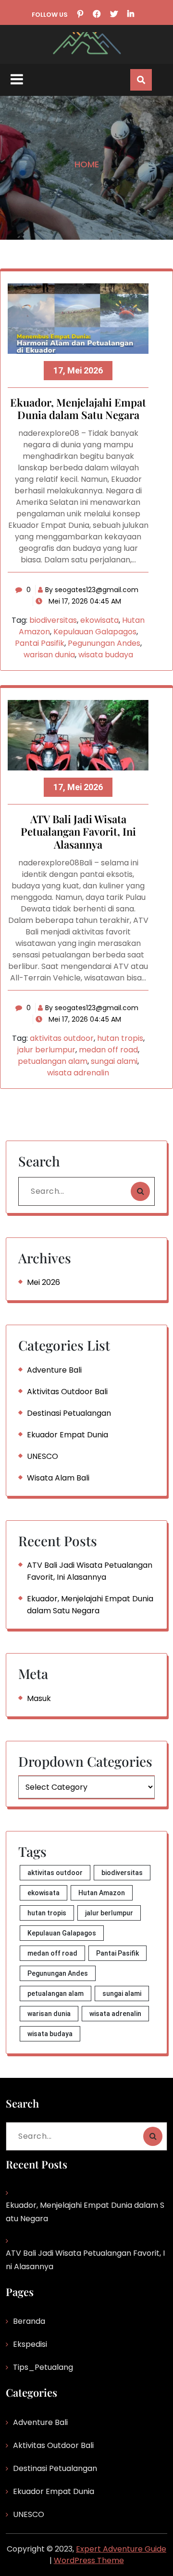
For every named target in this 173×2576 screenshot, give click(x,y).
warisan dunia (49, 655)
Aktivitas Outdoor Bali (67, 1392)
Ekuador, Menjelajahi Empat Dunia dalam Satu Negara (78, 409)
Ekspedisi (30, 2344)
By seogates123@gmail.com (92, 590)
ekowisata (99, 620)
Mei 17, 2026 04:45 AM (84, 601)
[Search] (140, 1191)
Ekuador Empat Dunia (68, 1435)
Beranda (29, 2321)
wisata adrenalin (78, 1073)
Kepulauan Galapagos (95, 632)
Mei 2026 (43, 1282)
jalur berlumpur (46, 1050)
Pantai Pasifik (40, 643)
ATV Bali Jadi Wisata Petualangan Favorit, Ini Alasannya (78, 832)
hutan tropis (120, 1038)
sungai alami (114, 1061)
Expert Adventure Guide (121, 2549)
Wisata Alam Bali (58, 1478)
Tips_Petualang (43, 2367)
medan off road (108, 1050)
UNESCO (43, 1456)
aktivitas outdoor (62, 1038)
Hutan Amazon (102, 1893)
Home (87, 164)
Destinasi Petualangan (69, 1413)
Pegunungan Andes (104, 643)
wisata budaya (106, 655)
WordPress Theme (89, 2560)
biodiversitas (53, 620)
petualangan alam (53, 1061)
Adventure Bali (54, 1370)
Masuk (39, 1698)
